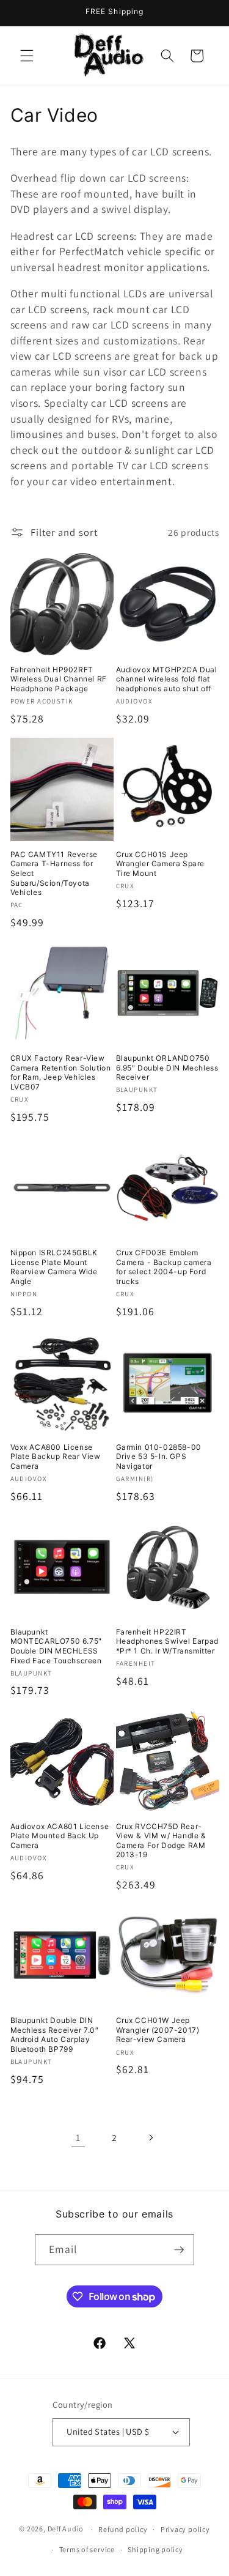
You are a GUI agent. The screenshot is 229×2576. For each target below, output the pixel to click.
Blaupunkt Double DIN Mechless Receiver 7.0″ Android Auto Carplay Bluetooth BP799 (55, 2035)
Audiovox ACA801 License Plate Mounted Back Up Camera (60, 1836)
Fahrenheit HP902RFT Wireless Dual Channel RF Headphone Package (59, 679)
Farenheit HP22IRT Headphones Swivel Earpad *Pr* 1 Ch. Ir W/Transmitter (167, 1641)
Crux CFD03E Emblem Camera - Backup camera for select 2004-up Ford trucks (164, 1267)
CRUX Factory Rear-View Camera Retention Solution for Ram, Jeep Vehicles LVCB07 (61, 1072)
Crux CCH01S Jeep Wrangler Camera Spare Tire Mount (161, 864)
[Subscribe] (179, 2250)
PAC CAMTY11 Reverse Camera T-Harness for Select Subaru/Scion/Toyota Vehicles (54, 873)
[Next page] (151, 2137)
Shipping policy (155, 2549)
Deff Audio (66, 2529)
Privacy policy (185, 2529)
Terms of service (87, 2549)
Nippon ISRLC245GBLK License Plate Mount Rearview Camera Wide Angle (54, 1267)
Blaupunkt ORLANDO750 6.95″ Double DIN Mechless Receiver (167, 1067)
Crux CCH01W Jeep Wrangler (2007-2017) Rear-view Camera (158, 2030)
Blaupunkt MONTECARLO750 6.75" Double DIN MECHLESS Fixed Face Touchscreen (56, 1646)
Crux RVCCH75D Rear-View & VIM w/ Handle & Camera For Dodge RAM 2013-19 (161, 1841)
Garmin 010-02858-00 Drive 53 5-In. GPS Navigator (159, 1457)
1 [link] (78, 2137)
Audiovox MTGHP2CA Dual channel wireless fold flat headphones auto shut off (167, 679)
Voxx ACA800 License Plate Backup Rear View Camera (56, 1457)
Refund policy (123, 2529)
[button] (27, 56)
